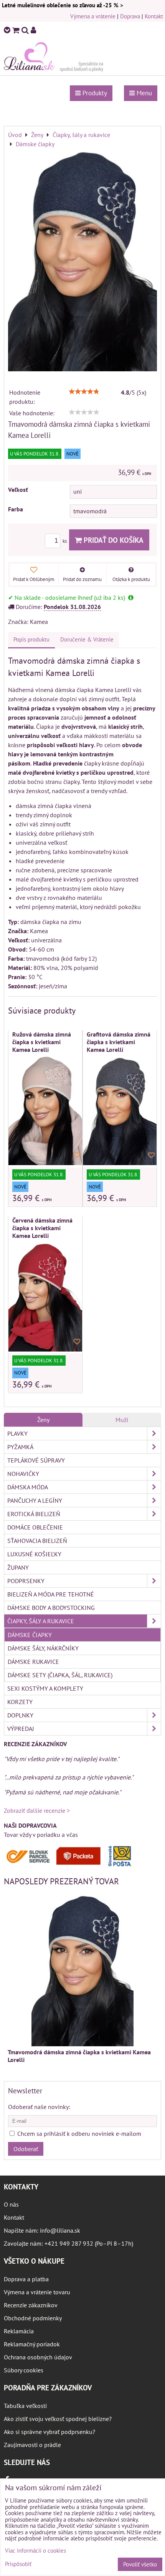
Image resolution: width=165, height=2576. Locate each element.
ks (65, 541)
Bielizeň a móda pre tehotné (51, 1594)
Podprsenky (26, 1581)
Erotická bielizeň (34, 1514)
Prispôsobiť (18, 2564)
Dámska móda (28, 1487)
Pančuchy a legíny (35, 1500)
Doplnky (20, 1715)
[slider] (84, 392)
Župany (18, 1567)
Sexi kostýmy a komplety (45, 1688)
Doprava (130, 16)
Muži (122, 1420)
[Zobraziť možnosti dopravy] (71, 1865)
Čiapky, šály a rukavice (41, 1621)
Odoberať (26, 2149)
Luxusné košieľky (34, 1554)
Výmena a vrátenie (93, 16)
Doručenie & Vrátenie (87, 639)
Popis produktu (31, 639)
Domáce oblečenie (35, 1527)
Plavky (17, 1433)
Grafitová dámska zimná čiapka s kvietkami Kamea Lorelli (119, 1042)
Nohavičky (23, 1474)
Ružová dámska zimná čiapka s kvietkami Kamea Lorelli (42, 1042)
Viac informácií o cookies (35, 2551)
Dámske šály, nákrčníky (43, 1648)
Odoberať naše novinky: (39, 2107)
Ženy (43, 1420)
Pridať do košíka (113, 540)
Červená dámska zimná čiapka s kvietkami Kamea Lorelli (42, 1228)
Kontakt (154, 16)
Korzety (20, 1702)
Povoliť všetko (140, 2564)
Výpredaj (21, 1729)
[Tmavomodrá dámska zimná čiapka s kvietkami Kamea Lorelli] (82, 261)
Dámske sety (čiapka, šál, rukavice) (60, 1675)
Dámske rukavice (33, 1662)
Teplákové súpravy (36, 1460)
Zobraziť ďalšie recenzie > (37, 1810)
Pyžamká (20, 1447)
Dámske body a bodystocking (51, 1608)
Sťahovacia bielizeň (37, 1541)
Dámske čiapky (30, 1635)
